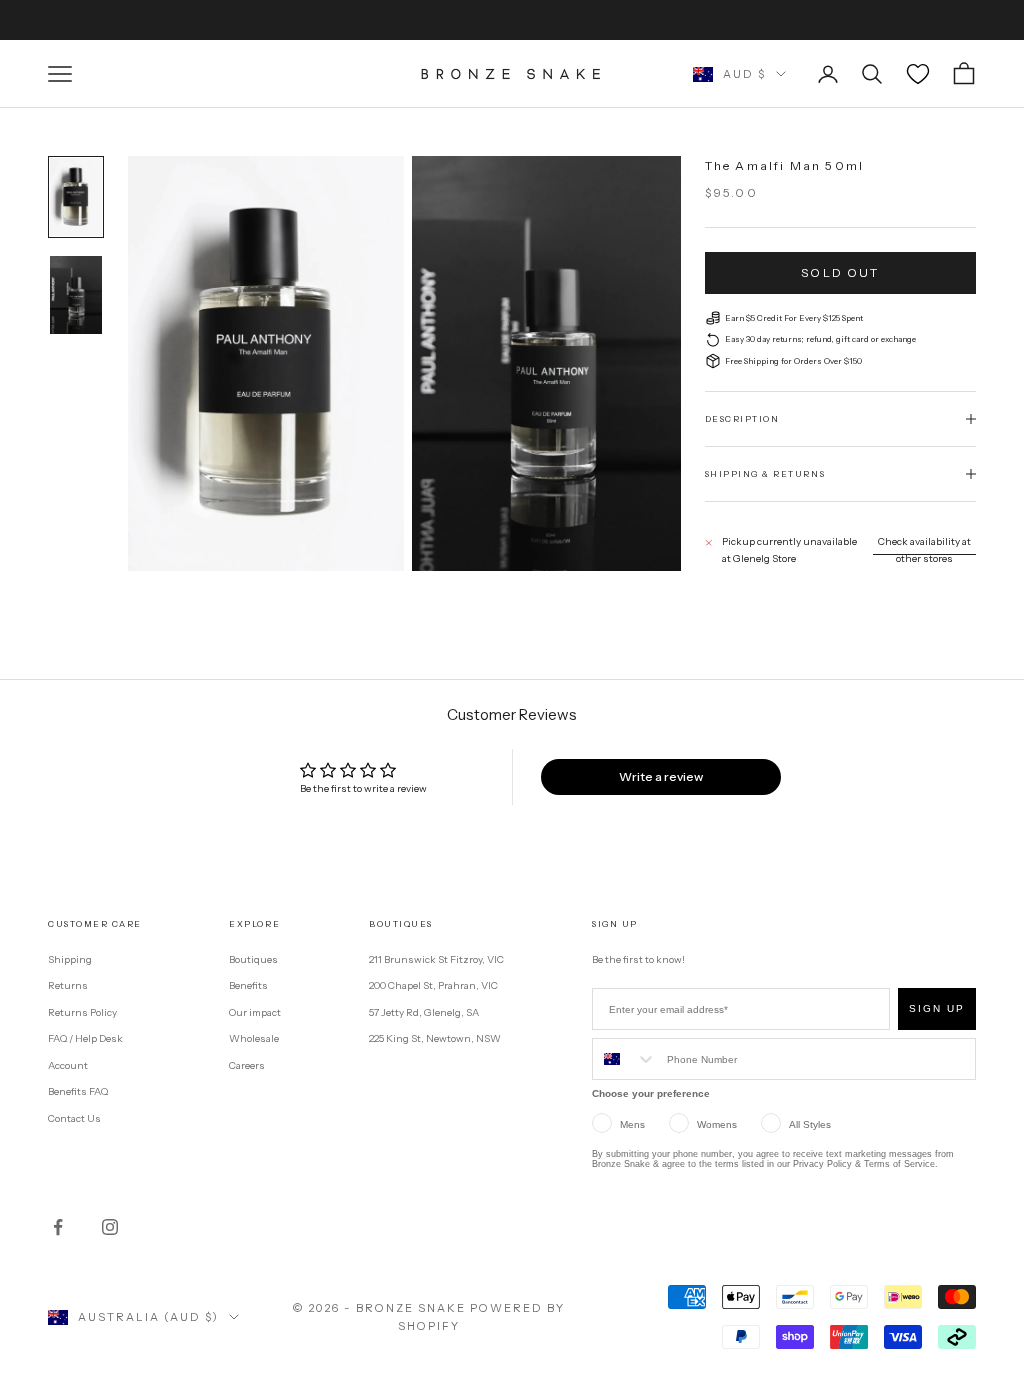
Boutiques (253, 959)
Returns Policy (82, 1012)
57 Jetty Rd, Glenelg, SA (424, 1012)
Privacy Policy (822, 1164)
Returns (68, 985)
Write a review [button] (661, 776)
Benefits (248, 985)
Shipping (70, 959)
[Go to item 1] (76, 197)
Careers (247, 1065)
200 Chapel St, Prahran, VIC (433, 985)
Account (68, 1065)
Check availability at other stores (924, 550)
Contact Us (74, 1118)
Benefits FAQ (78, 1091)
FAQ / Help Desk (85, 1038)
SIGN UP (937, 1008)
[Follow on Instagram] (110, 1227)
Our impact (255, 1012)
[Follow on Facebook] (58, 1227)
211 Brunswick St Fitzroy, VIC (436, 959)
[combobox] (625, 1059)
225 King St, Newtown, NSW (435, 1038)
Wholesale (254, 1038)
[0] (918, 74)
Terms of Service (899, 1164)
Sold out (840, 272)
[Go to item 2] (76, 295)
